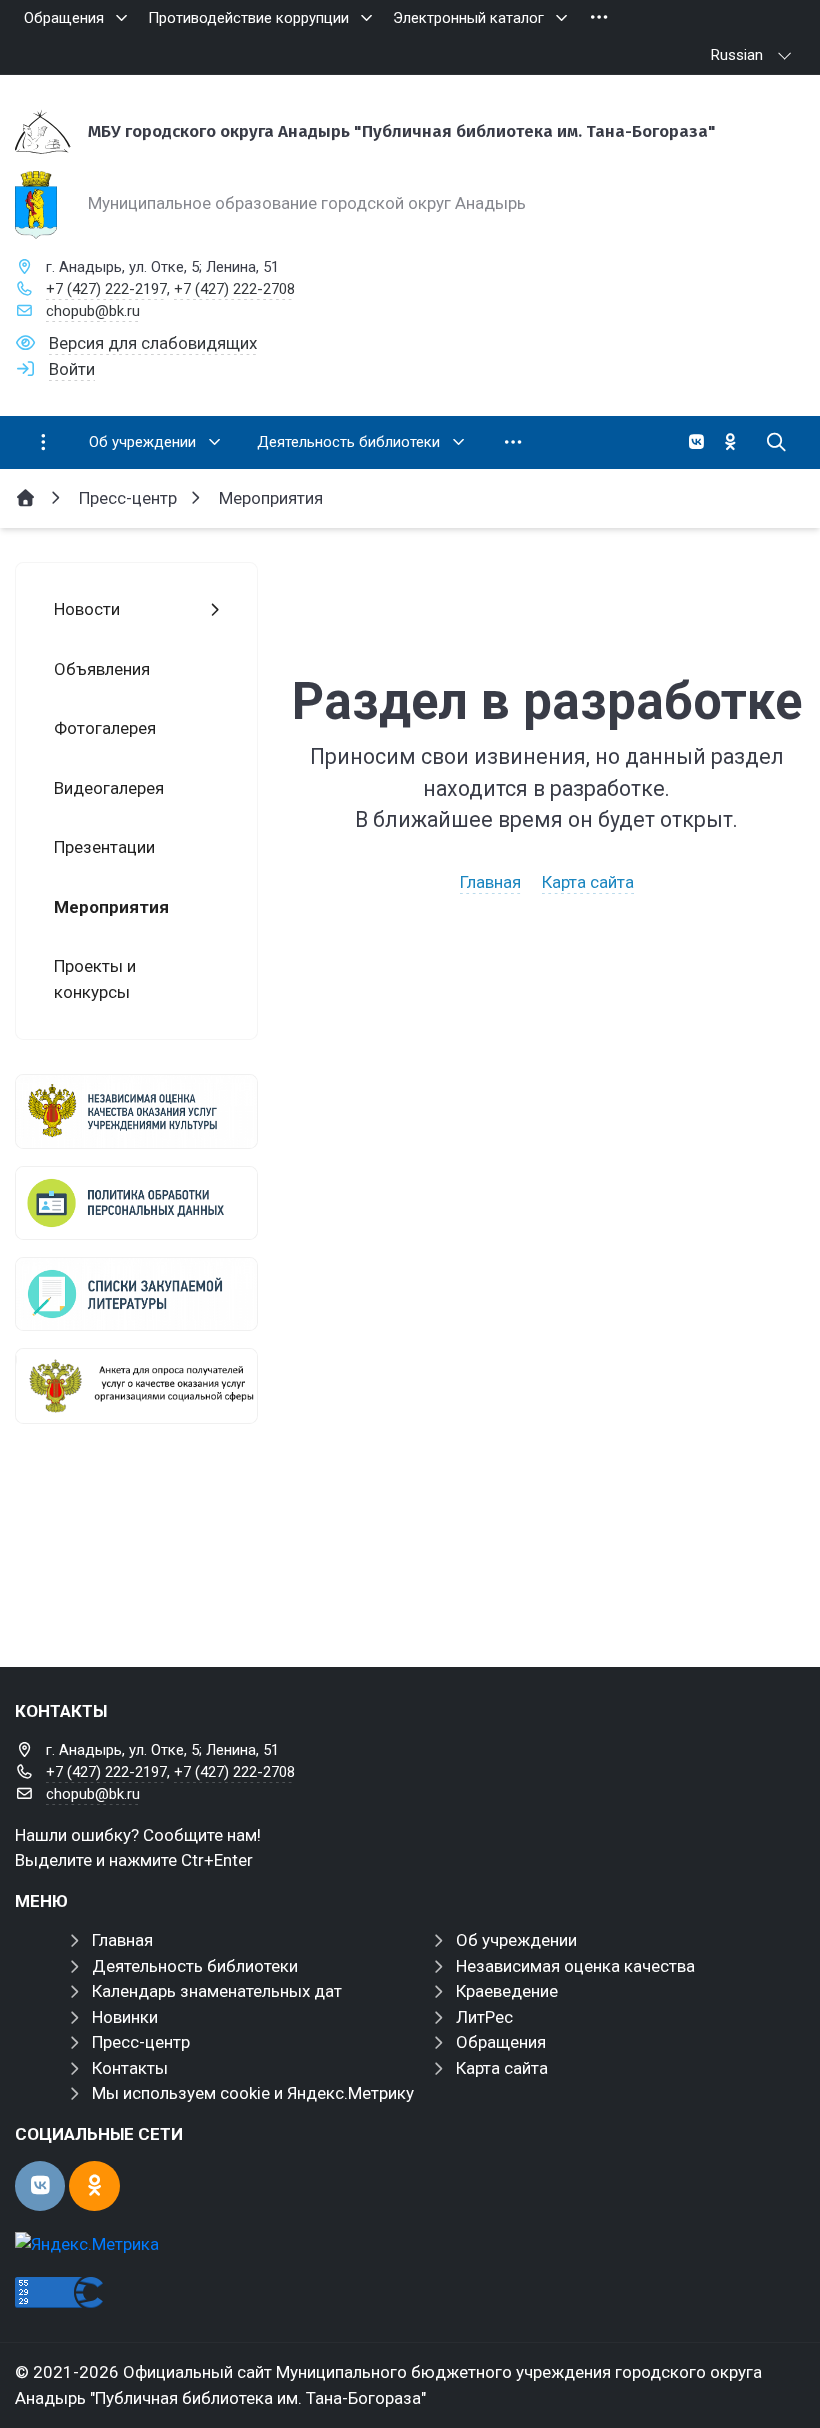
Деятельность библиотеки (195, 1966)
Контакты (130, 2068)
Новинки (125, 2017)
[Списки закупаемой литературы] (136, 1294)
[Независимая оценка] (136, 1111)
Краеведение (507, 1991)
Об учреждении (516, 1940)
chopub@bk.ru (93, 311)
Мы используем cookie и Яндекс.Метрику (253, 2093)
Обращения (501, 2042)
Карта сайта (588, 882)
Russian (737, 55)
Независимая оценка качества (575, 1966)
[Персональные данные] (136, 1203)
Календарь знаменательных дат (217, 1991)
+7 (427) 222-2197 (106, 289)
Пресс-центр (141, 2042)
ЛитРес (484, 2017)
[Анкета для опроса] (136, 1386)
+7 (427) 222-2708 (234, 289)
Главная (490, 882)
